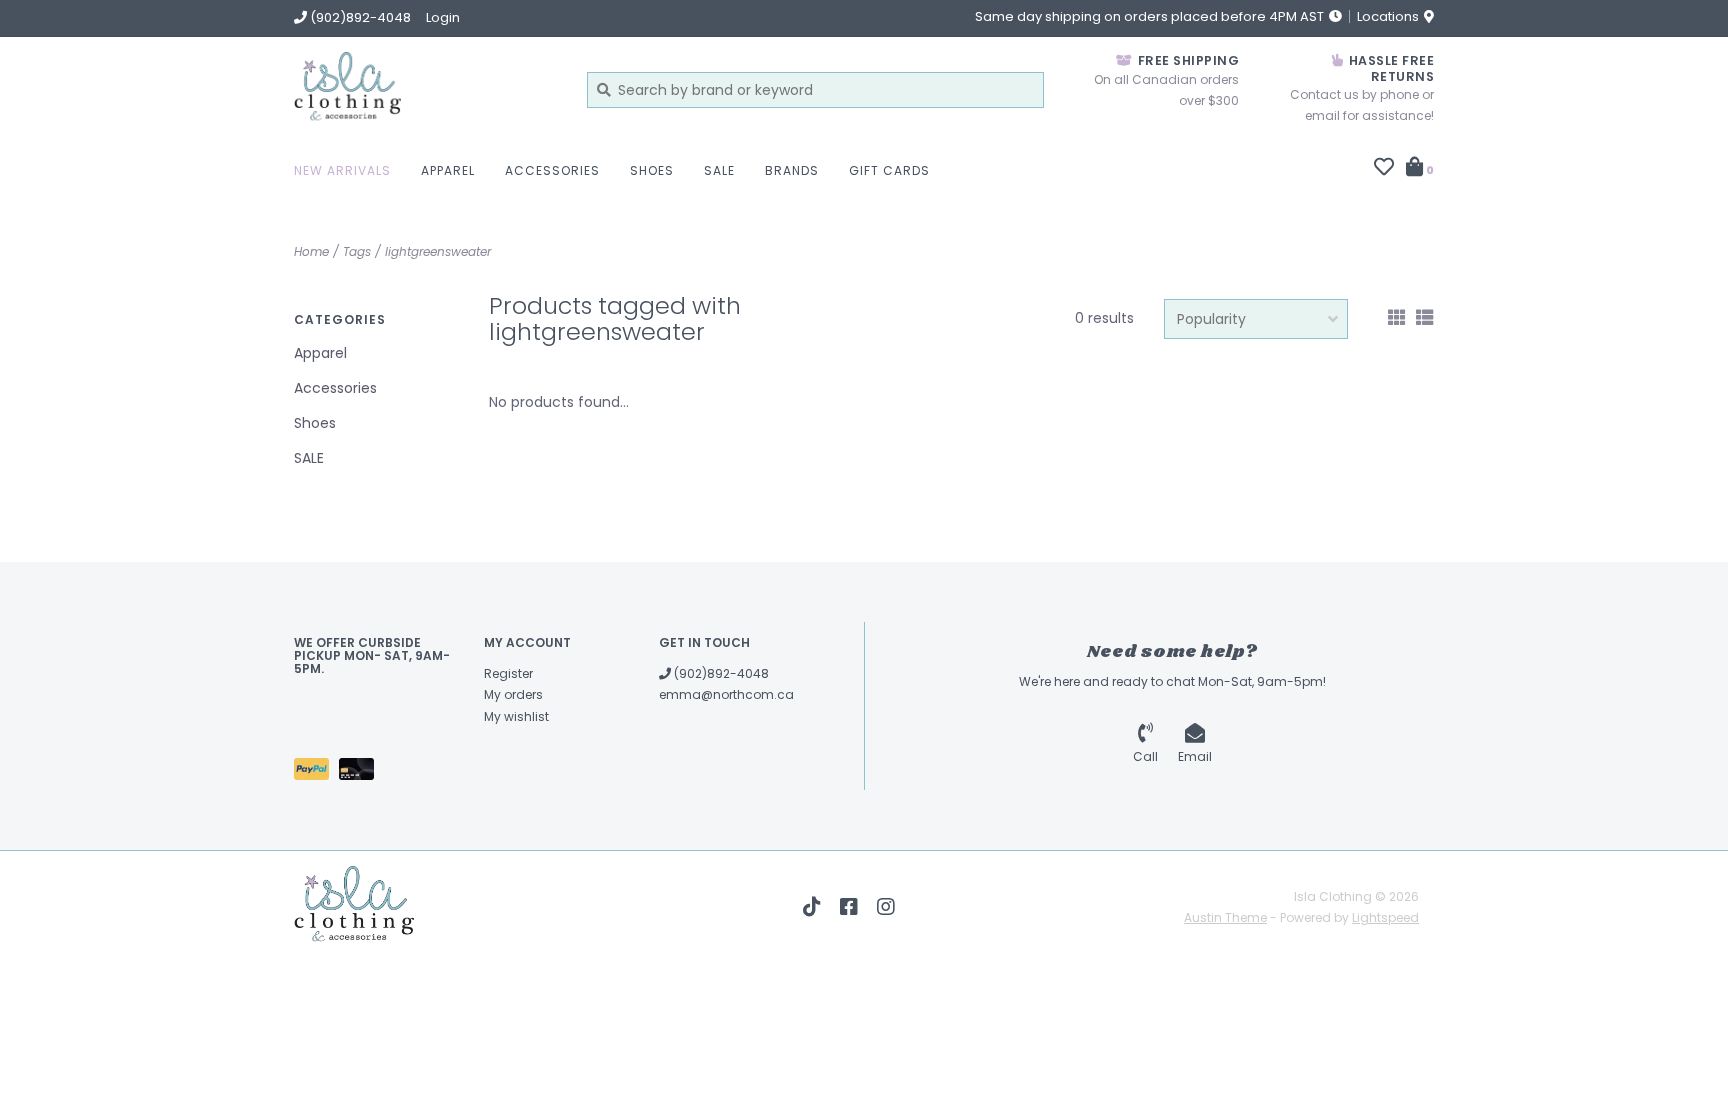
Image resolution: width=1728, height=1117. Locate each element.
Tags (357, 251)
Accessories (552, 170)
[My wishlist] (1384, 169)
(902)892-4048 (720, 673)
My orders (513, 694)
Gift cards (889, 170)
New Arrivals (342, 170)
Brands (792, 170)
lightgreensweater (438, 251)
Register (508, 673)
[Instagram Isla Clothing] (886, 907)
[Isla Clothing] (425, 89)
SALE (719, 170)
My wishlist (516, 716)
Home (311, 251)
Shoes (652, 170)
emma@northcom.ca (726, 694)
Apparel (448, 170)
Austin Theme (1225, 917)
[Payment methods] (316, 772)
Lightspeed (1385, 917)
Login (443, 17)
